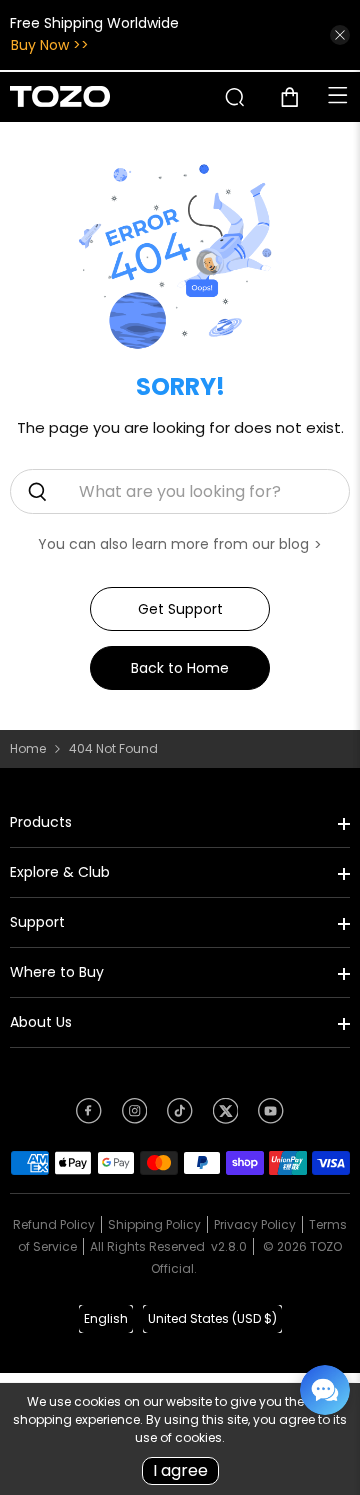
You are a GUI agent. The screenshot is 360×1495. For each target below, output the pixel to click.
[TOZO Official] (60, 96)
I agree (180, 1470)
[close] (340, 35)
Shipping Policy (154, 1224)
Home (28, 749)
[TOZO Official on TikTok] (180, 1118)
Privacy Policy (255, 1224)
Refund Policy (54, 1224)
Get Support (180, 609)
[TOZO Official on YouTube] (271, 1118)
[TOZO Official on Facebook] (89, 1118)
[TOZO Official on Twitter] (226, 1118)
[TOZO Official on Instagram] (135, 1118)
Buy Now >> (50, 45)
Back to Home (180, 668)
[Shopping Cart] (297, 97)
